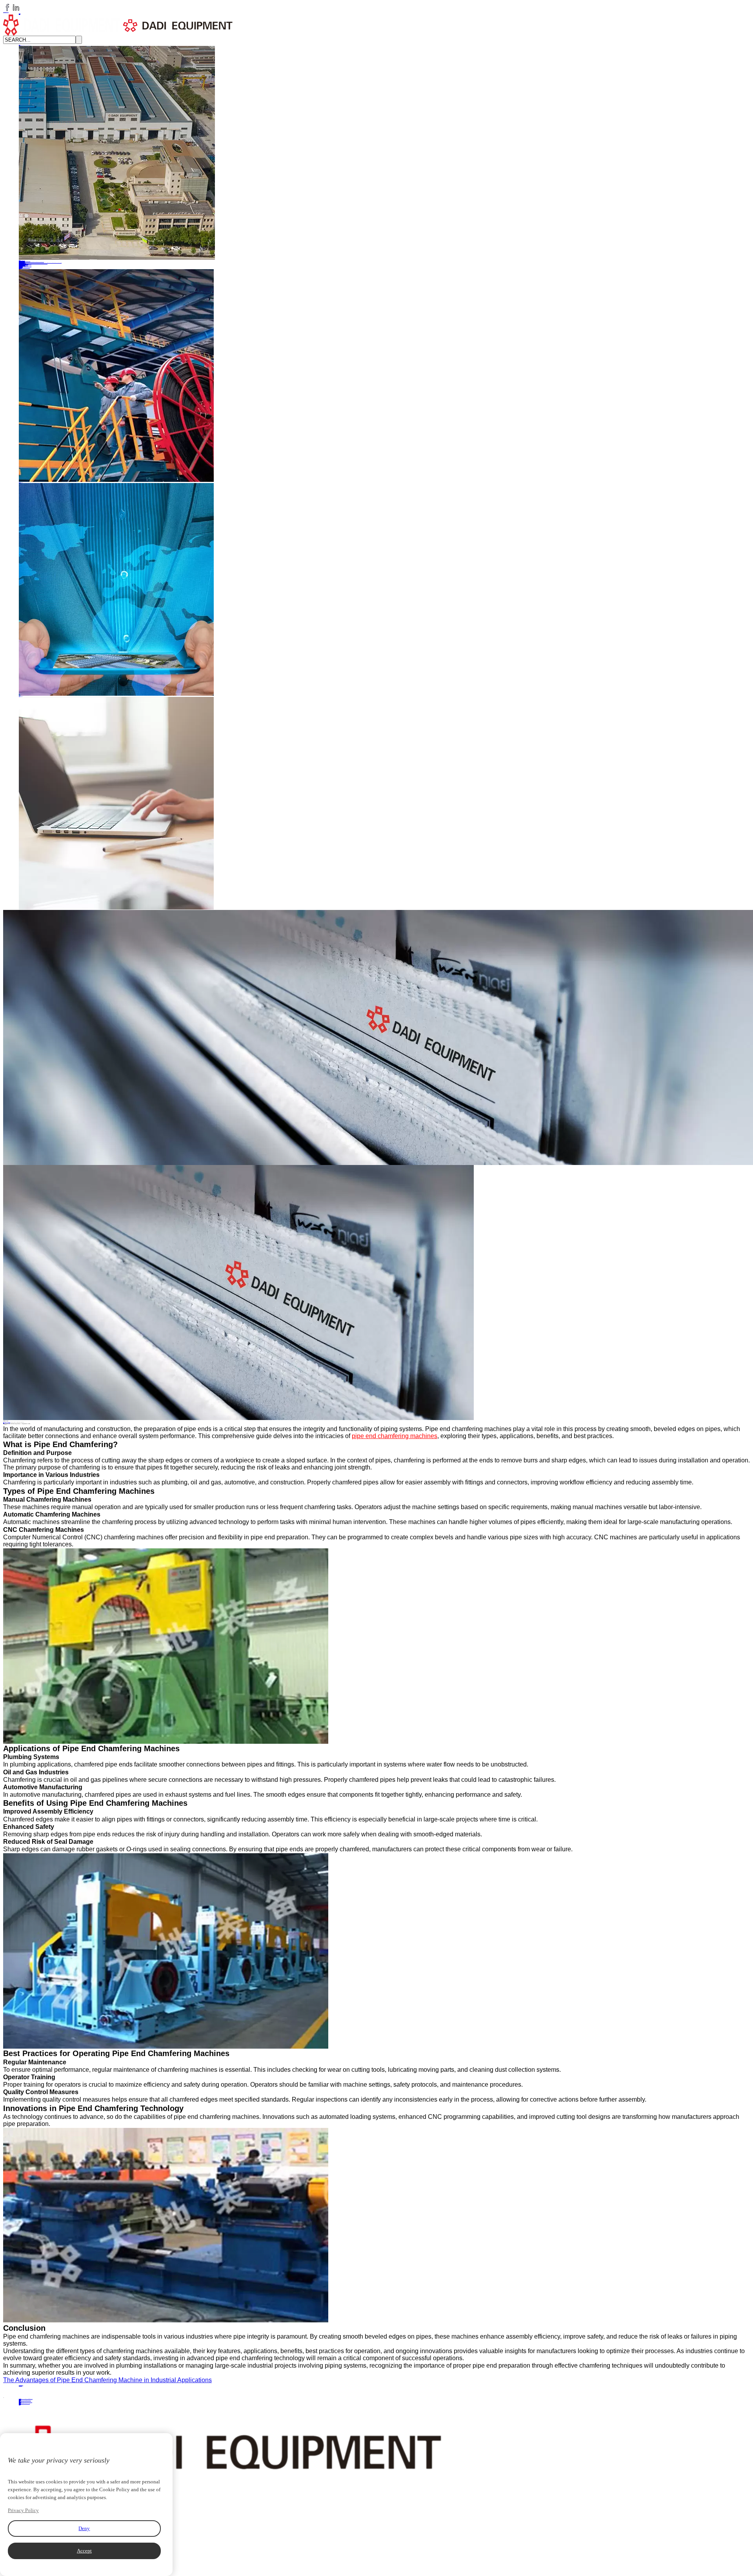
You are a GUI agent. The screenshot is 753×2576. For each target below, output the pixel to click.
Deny (84, 2528)
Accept (84, 2551)
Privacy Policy (23, 2510)
